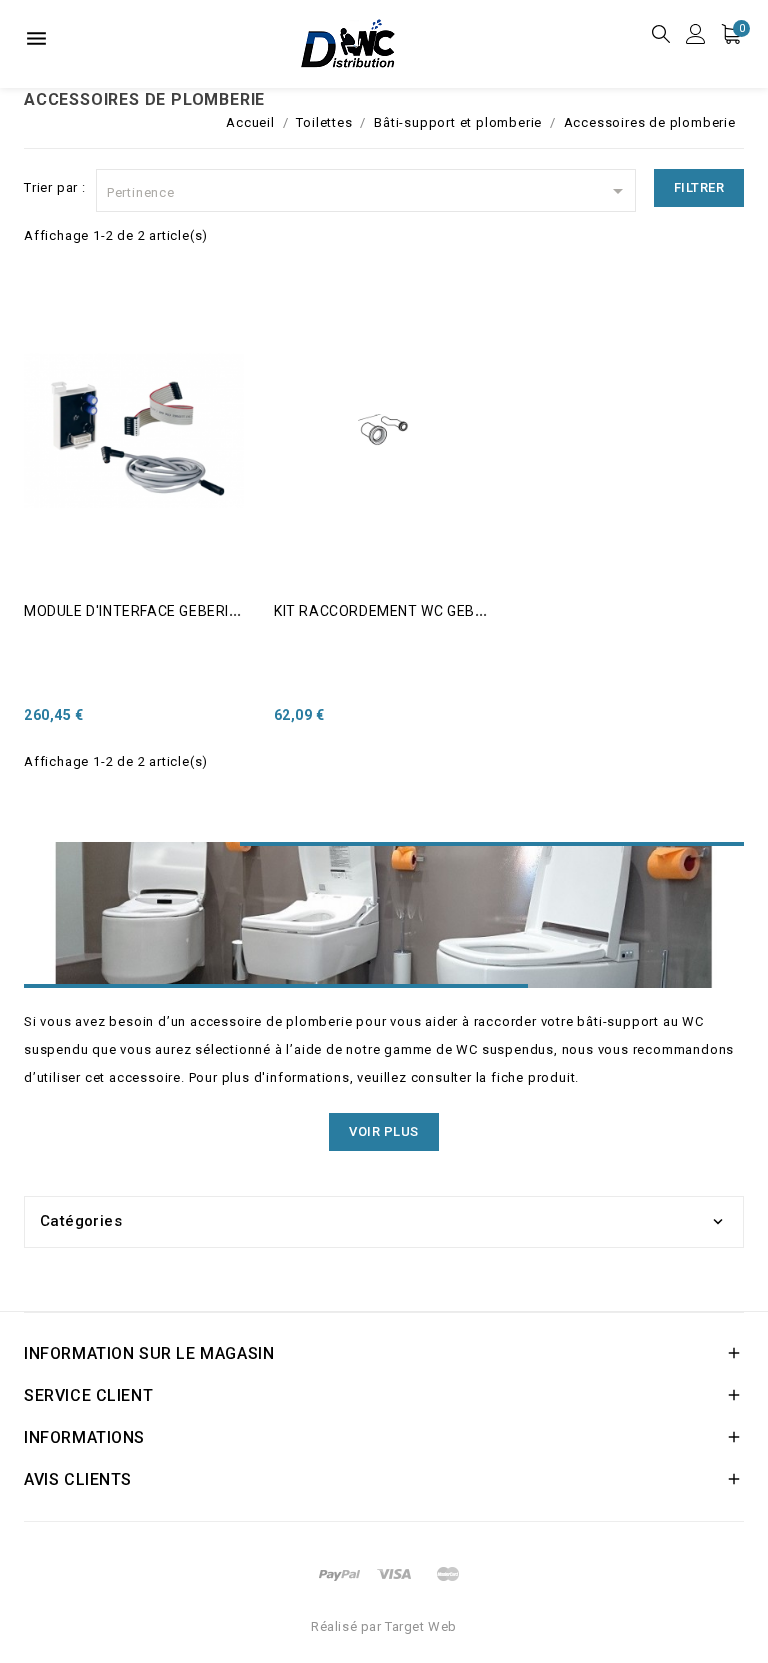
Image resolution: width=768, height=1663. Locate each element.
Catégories (81, 1221)
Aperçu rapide (51, 335)
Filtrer (699, 187)
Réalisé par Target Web (384, 1626)
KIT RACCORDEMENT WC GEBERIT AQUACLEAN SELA (455, 611)
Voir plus (384, 1131)
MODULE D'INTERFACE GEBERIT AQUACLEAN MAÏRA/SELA (224, 611)
